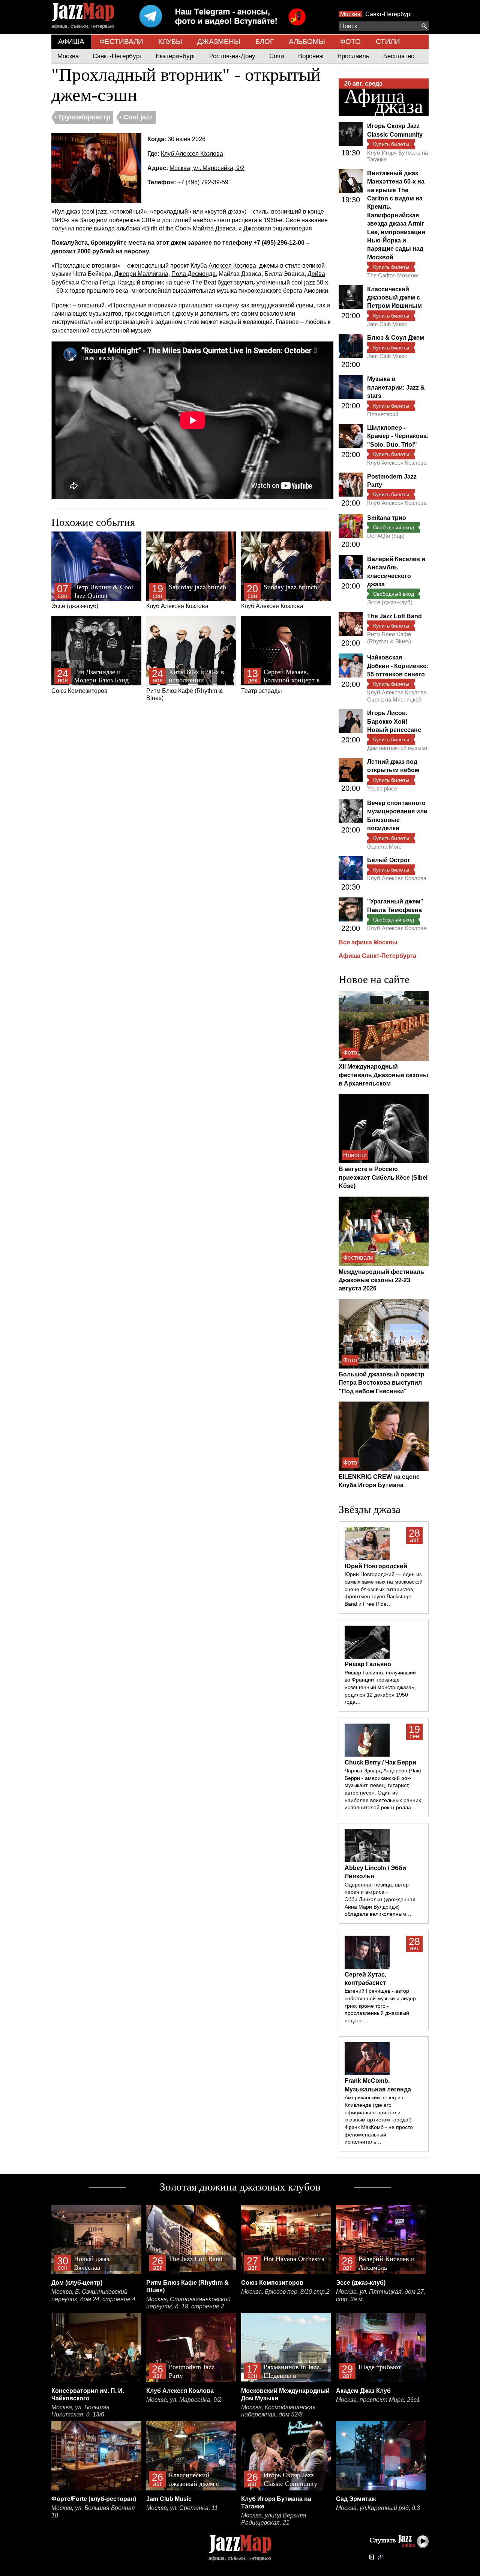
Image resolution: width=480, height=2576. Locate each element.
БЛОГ (265, 41)
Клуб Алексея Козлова (192, 154)
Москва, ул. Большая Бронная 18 (93, 2512)
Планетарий (383, 414)
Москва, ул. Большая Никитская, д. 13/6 (80, 2411)
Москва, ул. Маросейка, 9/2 (207, 168)
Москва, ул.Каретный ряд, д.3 (378, 2508)
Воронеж (311, 56)
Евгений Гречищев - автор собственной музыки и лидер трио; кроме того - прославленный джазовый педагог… (380, 2006)
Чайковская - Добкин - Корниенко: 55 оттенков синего (398, 666)
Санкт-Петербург (389, 14)
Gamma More (384, 847)
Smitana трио (387, 518)
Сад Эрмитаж (356, 2499)
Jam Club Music (387, 324)
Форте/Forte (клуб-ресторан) (94, 2499)
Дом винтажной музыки (397, 748)
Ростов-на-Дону (232, 56)
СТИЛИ (388, 41)
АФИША (71, 41)
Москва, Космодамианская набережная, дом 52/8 (278, 2411)
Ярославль (353, 56)
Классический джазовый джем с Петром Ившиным (394, 298)
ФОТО (350, 41)
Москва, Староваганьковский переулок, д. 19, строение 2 (188, 2303)
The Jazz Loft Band (394, 616)
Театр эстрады (280, 681)
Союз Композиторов (90, 681)
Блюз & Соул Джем (396, 338)
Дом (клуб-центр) (77, 2283)
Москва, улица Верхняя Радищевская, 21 (274, 2519)
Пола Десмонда (193, 274)
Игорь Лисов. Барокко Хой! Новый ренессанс (394, 721)
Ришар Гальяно (368, 1664)
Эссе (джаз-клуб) (92, 596)
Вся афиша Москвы (368, 942)
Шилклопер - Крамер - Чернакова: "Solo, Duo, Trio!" (398, 436)
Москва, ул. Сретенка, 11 (182, 2508)
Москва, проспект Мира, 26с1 (378, 2400)
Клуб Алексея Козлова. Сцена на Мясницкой (397, 696)
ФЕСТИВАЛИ (121, 41)
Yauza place (382, 788)
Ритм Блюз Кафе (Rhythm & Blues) (186, 685)
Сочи (277, 56)
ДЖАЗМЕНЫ (219, 41)
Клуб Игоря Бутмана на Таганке (397, 156)
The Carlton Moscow (393, 275)
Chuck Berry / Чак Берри (380, 1762)
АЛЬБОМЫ (307, 41)
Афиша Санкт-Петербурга (377, 956)
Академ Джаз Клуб (363, 2391)
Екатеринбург (175, 56)
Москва (350, 14)
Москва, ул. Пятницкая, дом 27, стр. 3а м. (381, 2295)
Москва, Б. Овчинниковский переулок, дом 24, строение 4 (93, 2295)
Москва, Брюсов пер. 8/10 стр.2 (285, 2292)
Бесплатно (399, 56)
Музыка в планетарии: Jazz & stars (396, 387)
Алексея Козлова (232, 266)
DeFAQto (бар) (386, 536)
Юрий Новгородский (376, 1566)
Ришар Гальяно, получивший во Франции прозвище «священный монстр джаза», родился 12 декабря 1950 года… (380, 1687)
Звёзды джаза (370, 1509)
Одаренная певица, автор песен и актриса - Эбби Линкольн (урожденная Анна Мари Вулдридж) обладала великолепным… (380, 1899)
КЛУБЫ (170, 41)
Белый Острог (389, 860)
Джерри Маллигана (141, 274)
